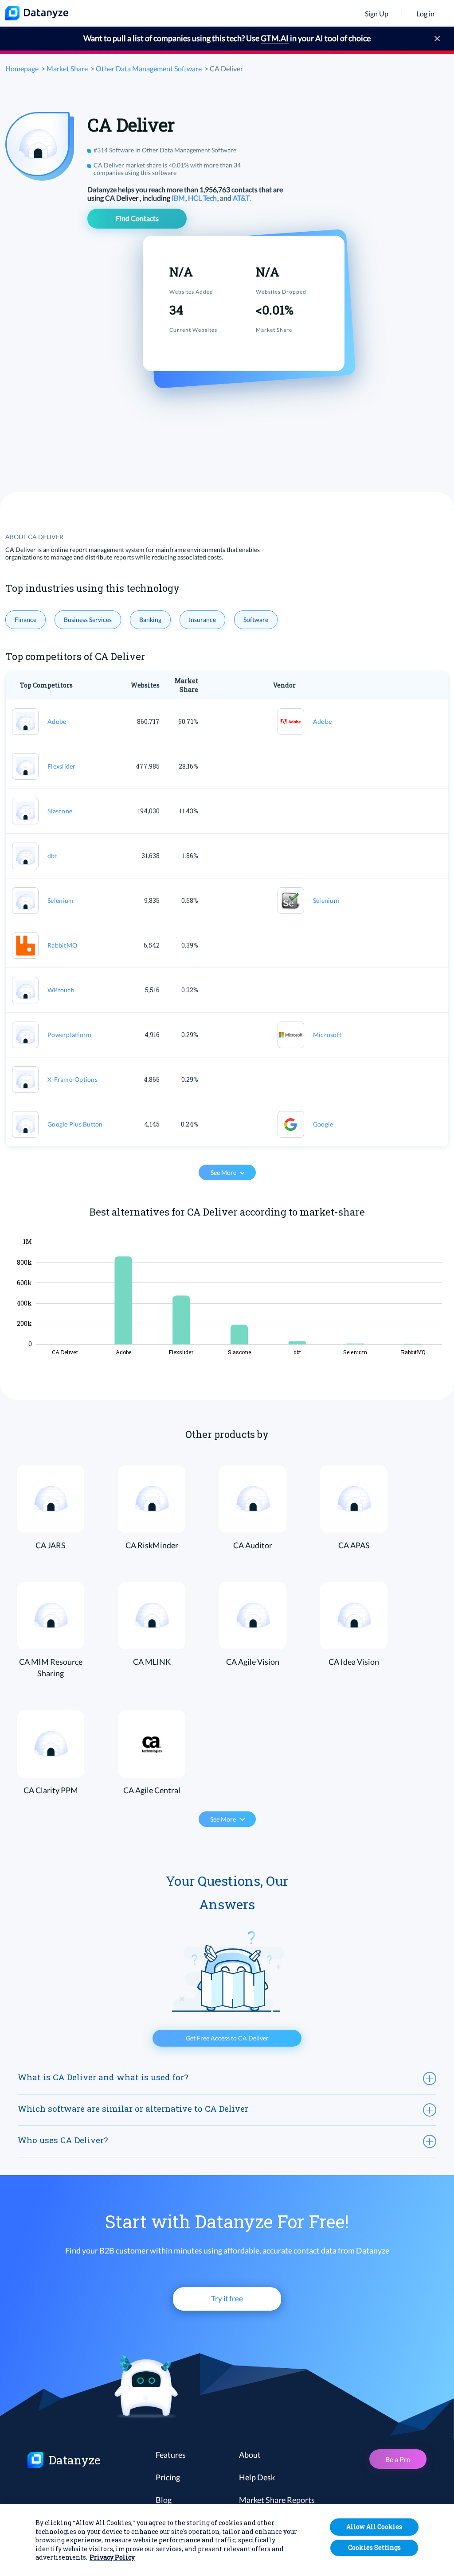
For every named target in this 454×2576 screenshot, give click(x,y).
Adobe (57, 721)
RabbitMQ (62, 945)
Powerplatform (69, 1035)
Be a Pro (398, 2459)
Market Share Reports (277, 2500)
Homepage (22, 68)
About (250, 2455)
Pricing (168, 2477)
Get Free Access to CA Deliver (227, 2038)
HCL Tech (203, 198)
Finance (25, 620)
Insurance (202, 620)
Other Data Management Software (149, 68)
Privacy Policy (112, 2557)
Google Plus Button (75, 1124)
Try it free (227, 2298)
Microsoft (327, 1035)
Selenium (61, 900)
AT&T (242, 198)
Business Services (88, 620)
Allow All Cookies (374, 2527)
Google (323, 1124)
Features (171, 2455)
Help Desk (257, 2477)
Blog (164, 2500)
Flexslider (62, 766)
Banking (150, 620)
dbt (52, 856)
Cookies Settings (374, 2547)
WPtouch (61, 990)
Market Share (67, 68)
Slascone (60, 811)
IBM (179, 198)
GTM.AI (275, 38)
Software (256, 620)
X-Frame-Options (72, 1079)
